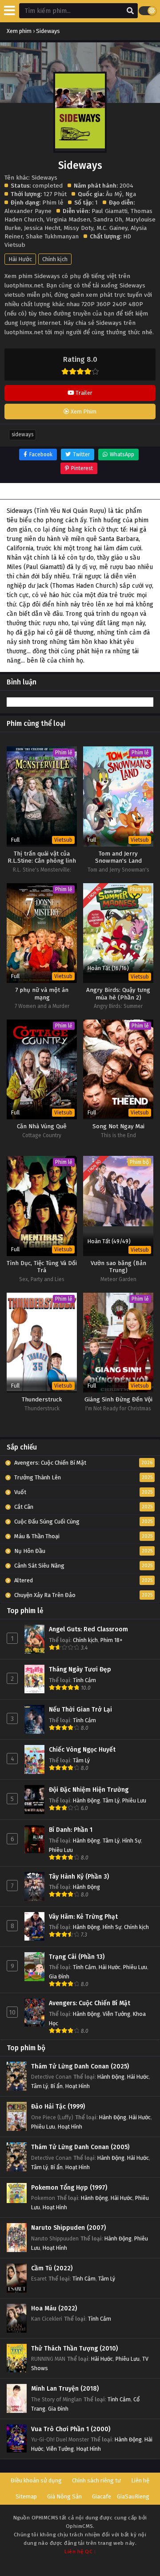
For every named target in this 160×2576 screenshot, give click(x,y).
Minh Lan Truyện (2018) (65, 2389)
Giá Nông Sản (64, 2496)
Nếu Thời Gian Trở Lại (80, 1710)
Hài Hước (20, 259)
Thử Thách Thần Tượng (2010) (74, 2349)
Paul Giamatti (110, 211)
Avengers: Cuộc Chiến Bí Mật (90, 2003)
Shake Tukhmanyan (52, 236)
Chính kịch (55, 259)
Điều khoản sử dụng (36, 2480)
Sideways (22, 434)
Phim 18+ (112, 1640)
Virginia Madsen (68, 219)
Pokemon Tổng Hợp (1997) (69, 2188)
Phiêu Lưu (134, 1800)
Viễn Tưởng (116, 2014)
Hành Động (86, 1800)
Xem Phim (83, 412)
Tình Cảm (84, 1680)
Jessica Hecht (42, 228)
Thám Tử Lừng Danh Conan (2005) (80, 2147)
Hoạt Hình (78, 2086)
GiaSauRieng (133, 2496)
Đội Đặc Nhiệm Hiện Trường (89, 1790)
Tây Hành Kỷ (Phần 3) (79, 1877)
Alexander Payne (28, 211)
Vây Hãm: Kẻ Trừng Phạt (83, 1917)
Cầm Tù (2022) (52, 2268)
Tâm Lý (81, 1760)
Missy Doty (78, 228)
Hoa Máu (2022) (54, 2308)
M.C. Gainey (112, 228)
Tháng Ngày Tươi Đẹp (80, 1669)
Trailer (83, 393)
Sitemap (26, 2496)
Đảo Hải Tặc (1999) (58, 2107)
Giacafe (102, 2496)
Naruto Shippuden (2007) (68, 2228)
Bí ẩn (57, 2086)
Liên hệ (140, 2480)
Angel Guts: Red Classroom (88, 1629)
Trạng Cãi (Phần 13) (77, 1957)
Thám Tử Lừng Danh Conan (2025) (80, 2066)
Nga (131, 194)
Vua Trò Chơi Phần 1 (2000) (71, 2429)
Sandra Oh (108, 219)
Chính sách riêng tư (96, 2480)
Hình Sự (132, 1841)
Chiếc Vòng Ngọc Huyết (82, 1750)
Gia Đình (59, 1976)
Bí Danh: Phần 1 (71, 1830)
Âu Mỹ (114, 194)
